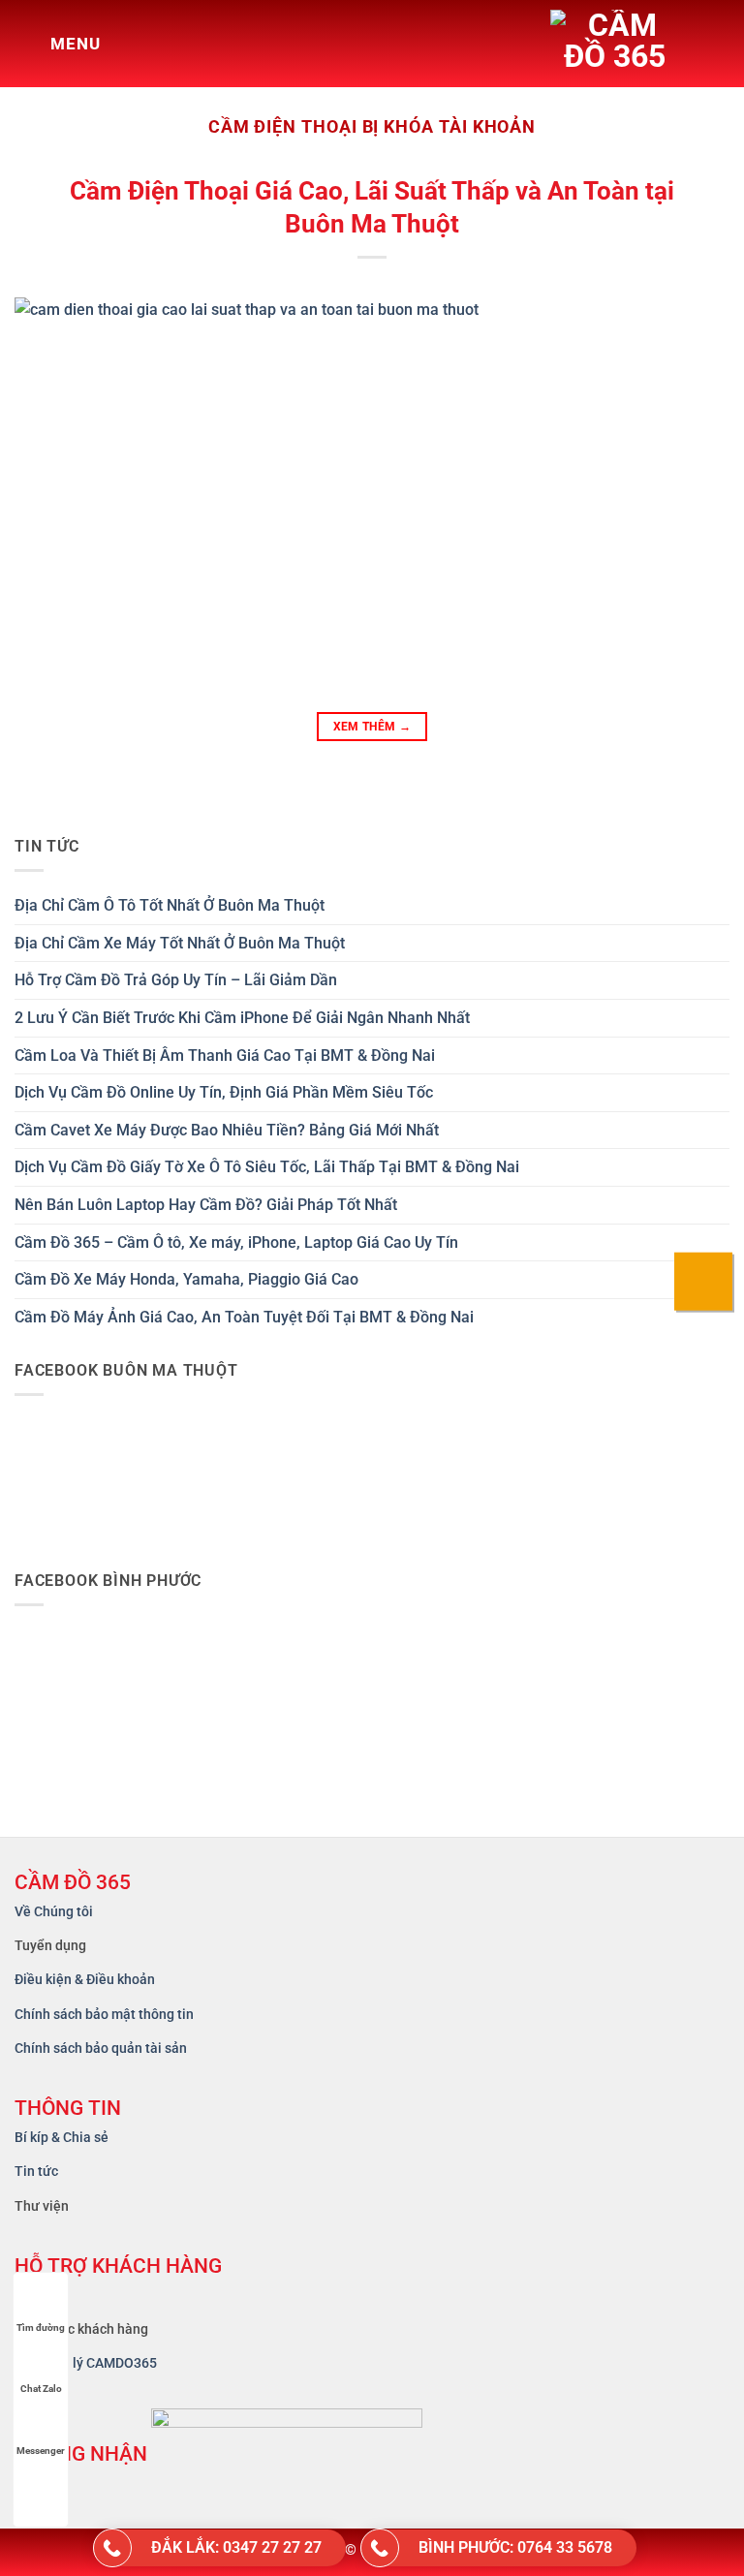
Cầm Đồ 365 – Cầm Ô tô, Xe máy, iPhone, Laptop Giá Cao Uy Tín (236, 1242)
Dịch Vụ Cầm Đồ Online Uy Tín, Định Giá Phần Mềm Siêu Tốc (224, 1092)
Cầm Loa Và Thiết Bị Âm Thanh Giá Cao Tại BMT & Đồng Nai (225, 1055)
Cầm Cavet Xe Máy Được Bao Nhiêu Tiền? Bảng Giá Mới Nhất (227, 1130)
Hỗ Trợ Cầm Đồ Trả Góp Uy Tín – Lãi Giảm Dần (176, 980)
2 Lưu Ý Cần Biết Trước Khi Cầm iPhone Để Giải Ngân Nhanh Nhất (242, 1018)
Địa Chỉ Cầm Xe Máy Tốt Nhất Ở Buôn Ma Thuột (180, 943)
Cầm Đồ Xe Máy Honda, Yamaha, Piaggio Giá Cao (186, 1279)
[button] (58, 44)
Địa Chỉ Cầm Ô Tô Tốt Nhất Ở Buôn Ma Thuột (170, 905)
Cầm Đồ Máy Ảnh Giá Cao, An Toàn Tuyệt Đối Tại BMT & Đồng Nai (244, 1317)
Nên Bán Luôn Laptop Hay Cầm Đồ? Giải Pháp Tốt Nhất (206, 1205)
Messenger (41, 2451)
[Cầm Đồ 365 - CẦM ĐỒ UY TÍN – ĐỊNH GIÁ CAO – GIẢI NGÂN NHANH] (633, 44)
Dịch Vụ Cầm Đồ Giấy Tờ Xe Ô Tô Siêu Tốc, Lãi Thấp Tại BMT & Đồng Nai (267, 1167)
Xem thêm (372, 727)
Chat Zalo (41, 2389)
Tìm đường (41, 2328)
